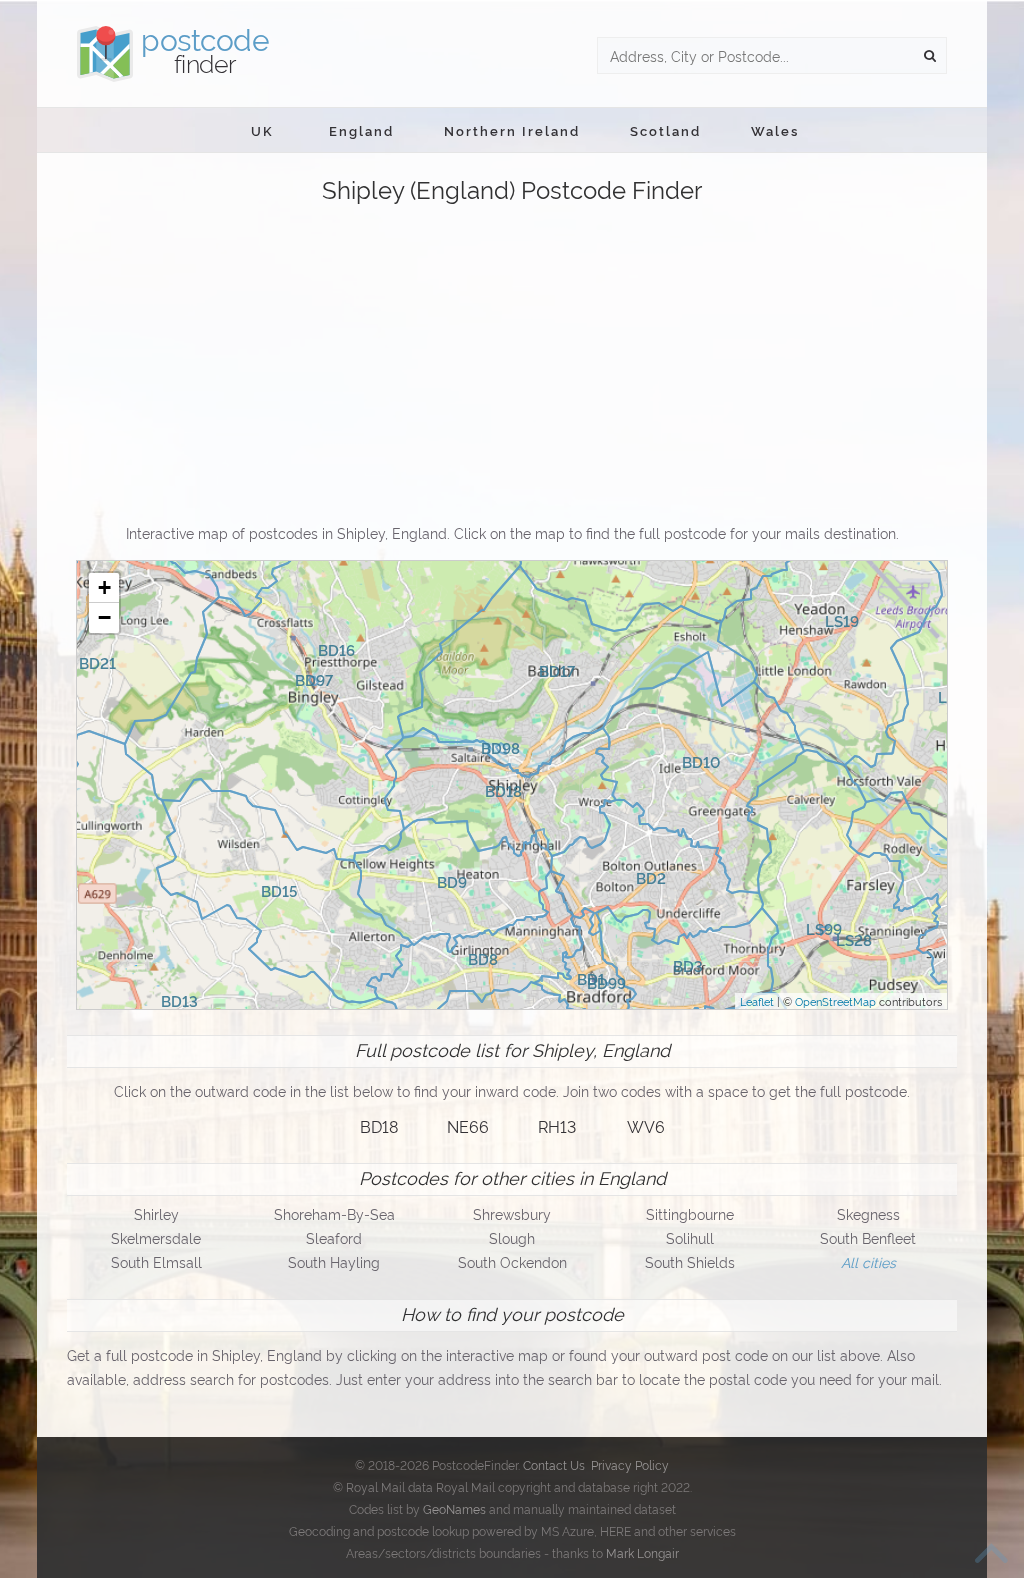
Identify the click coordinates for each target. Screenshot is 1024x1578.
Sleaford (334, 1237)
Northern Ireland (512, 130)
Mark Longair (642, 1552)
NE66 (468, 1126)
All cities (868, 1261)
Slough (512, 1237)
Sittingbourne (690, 1213)
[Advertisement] (512, 365)
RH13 (557, 1126)
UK (262, 130)
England (361, 130)
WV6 (646, 1126)
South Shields (690, 1261)
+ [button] (104, 587)
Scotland (665, 130)
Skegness (868, 1213)
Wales (775, 130)
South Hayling (334, 1261)
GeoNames (454, 1508)
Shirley (156, 1213)
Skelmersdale (156, 1237)
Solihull (690, 1237)
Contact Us (554, 1464)
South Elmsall (156, 1261)
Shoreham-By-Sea (334, 1213)
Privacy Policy (630, 1464)
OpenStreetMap (835, 1001)
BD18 (379, 1126)
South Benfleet (868, 1237)
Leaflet (757, 1001)
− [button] (104, 617)
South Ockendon (512, 1261)
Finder (205, 50)
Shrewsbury (512, 1213)
